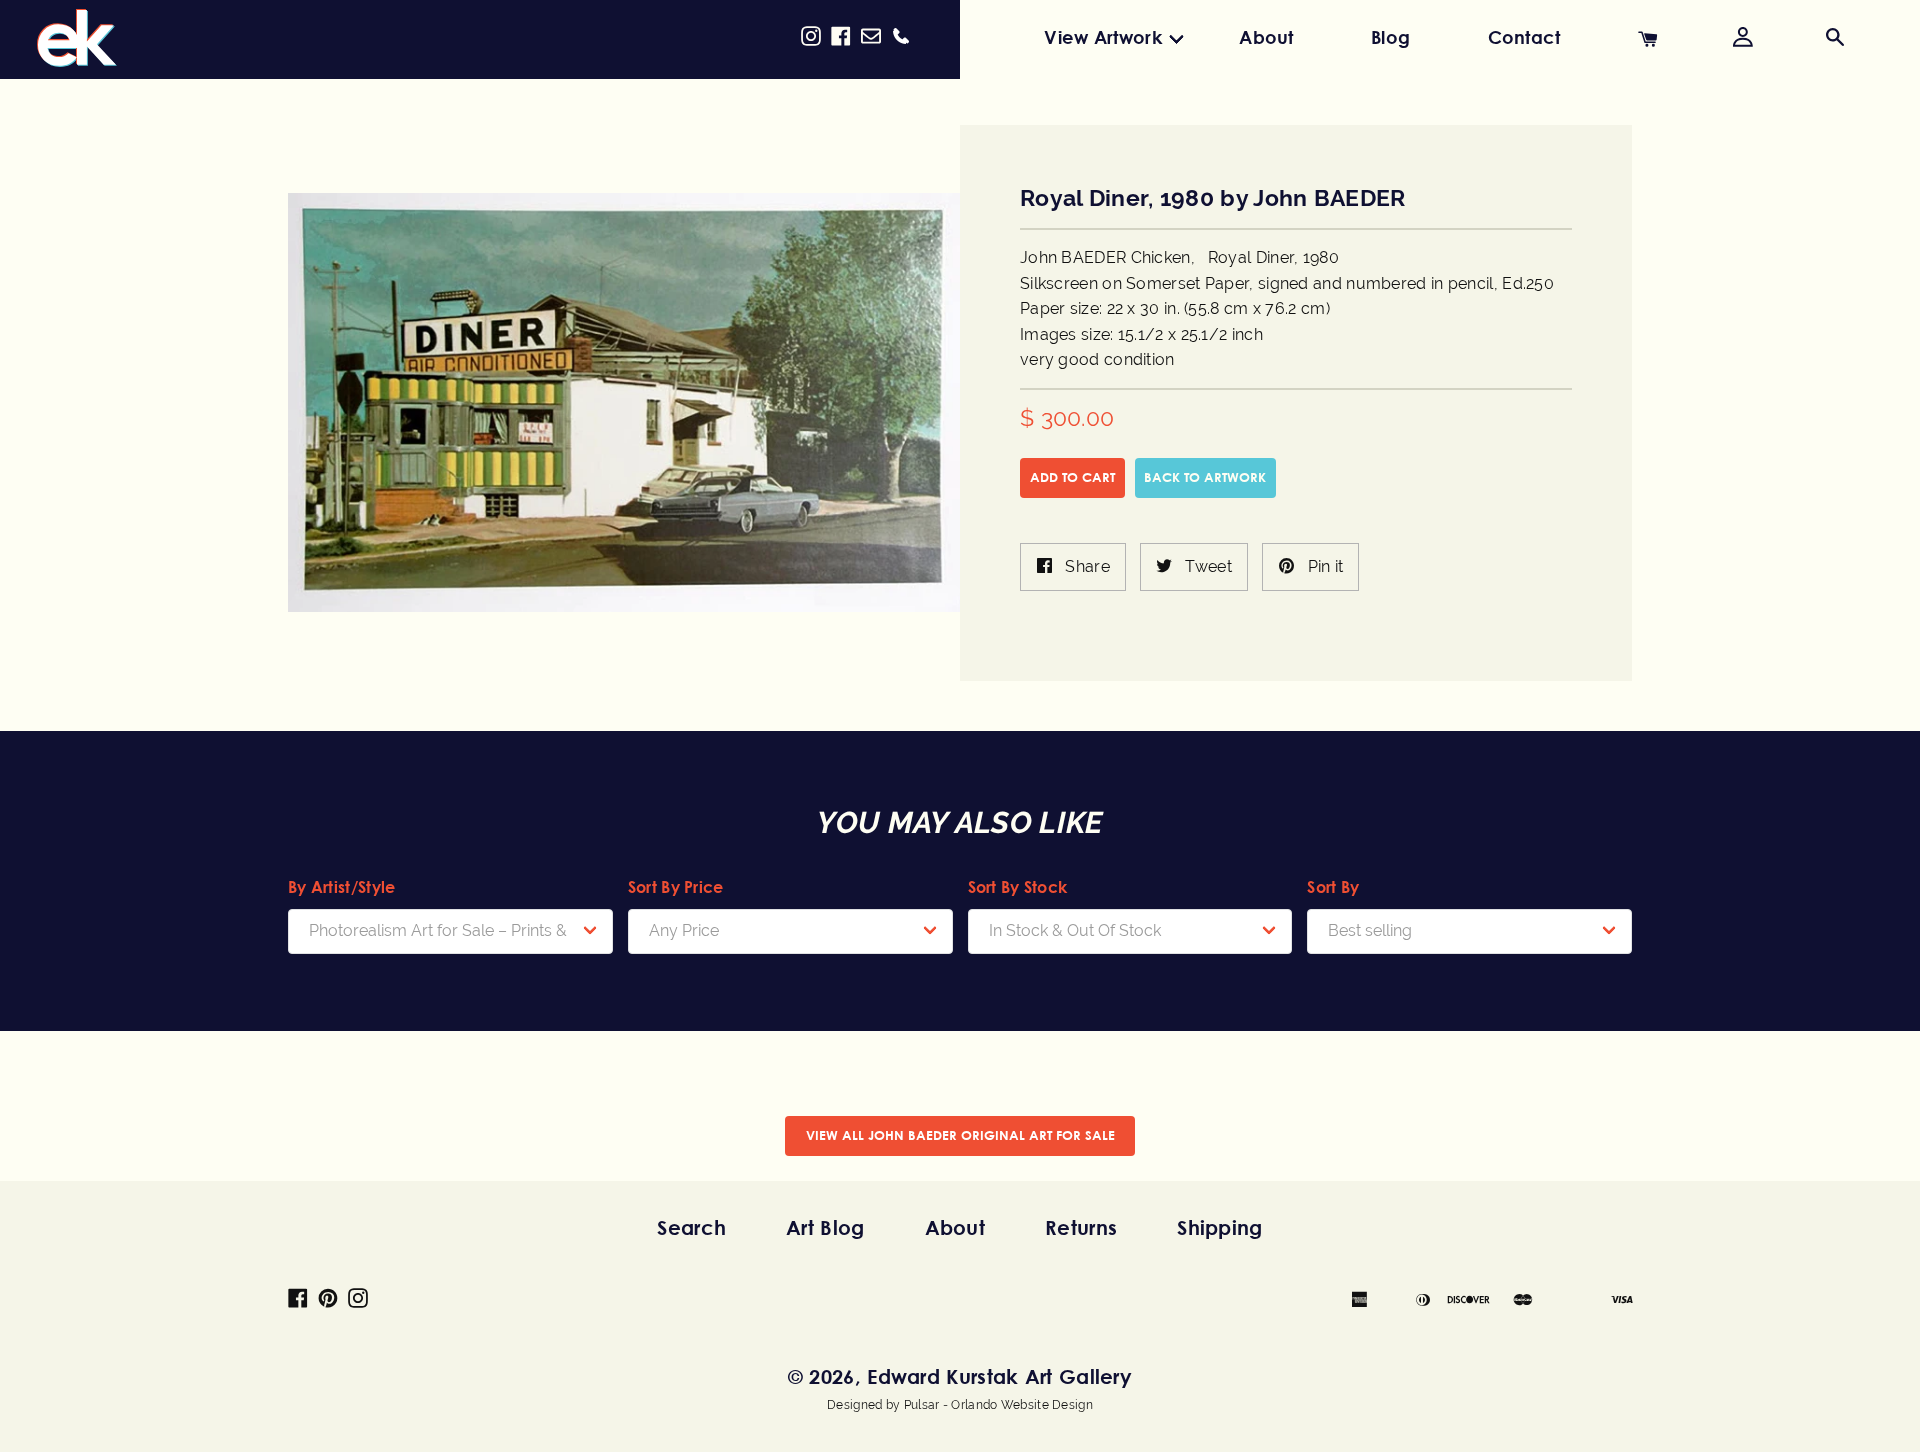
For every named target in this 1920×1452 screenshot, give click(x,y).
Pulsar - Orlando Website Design (998, 1405)
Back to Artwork (1205, 477)
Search (691, 1227)
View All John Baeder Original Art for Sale (960, 1135)
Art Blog (825, 1227)
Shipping (1219, 1227)
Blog (1390, 37)
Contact (1524, 37)
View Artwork (1103, 37)
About (1266, 37)
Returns (1081, 1227)
